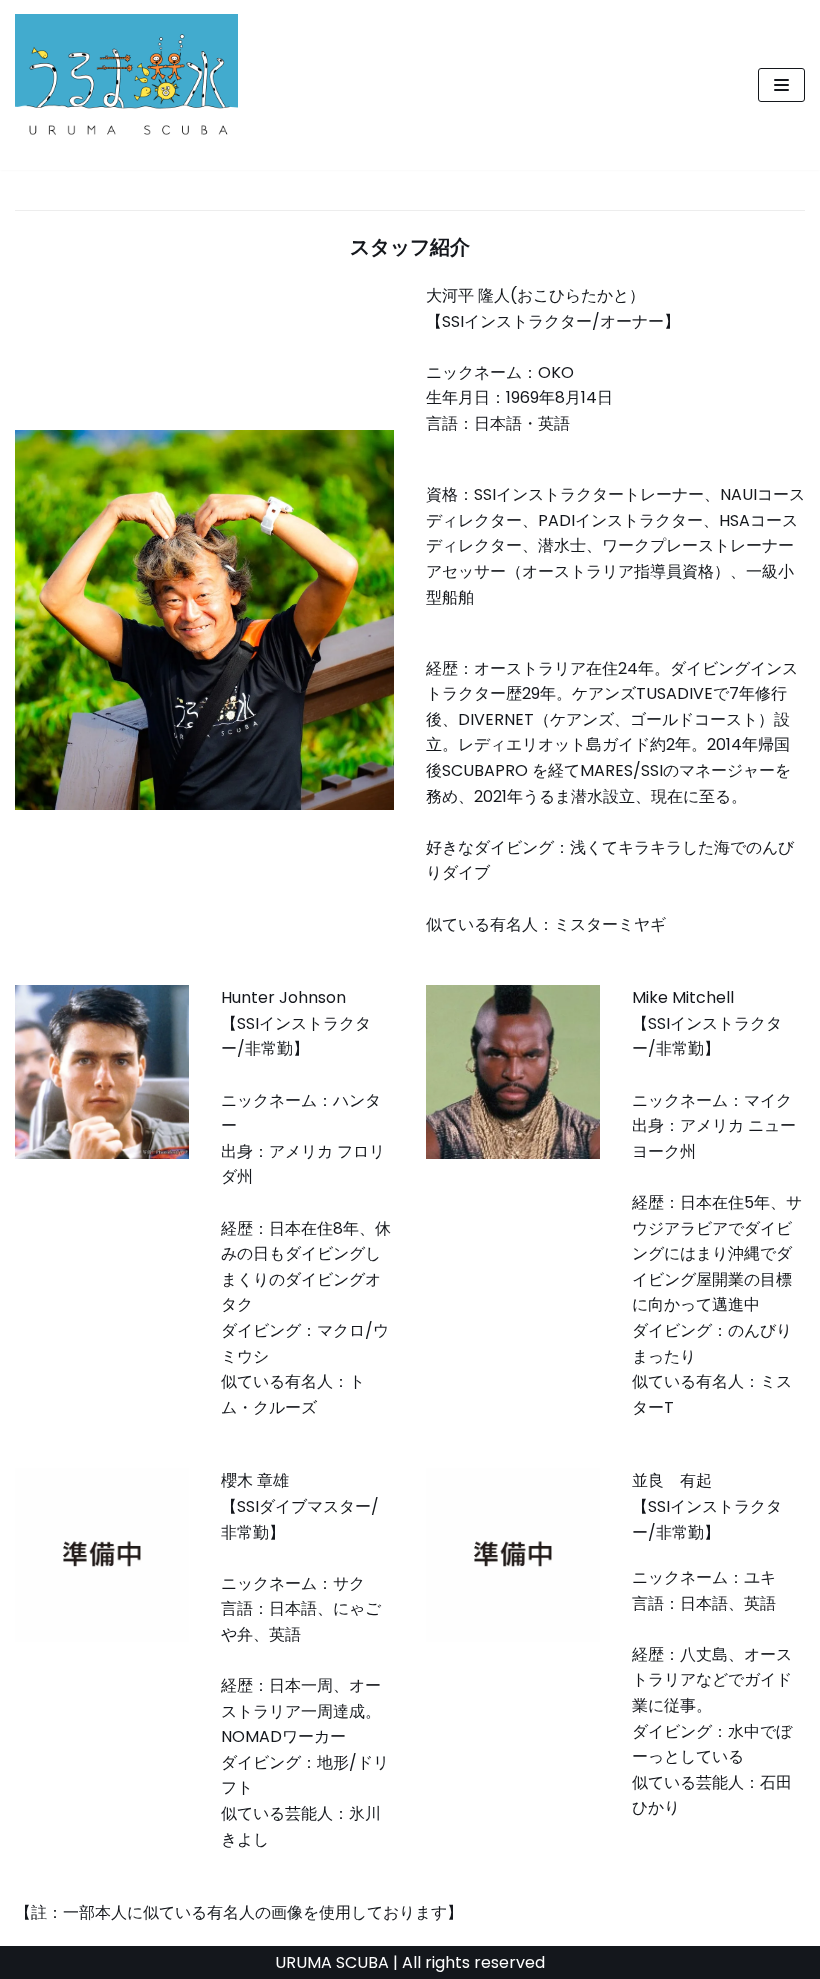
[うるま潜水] (126, 85)
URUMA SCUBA (332, 1962)
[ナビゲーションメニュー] (781, 85)
